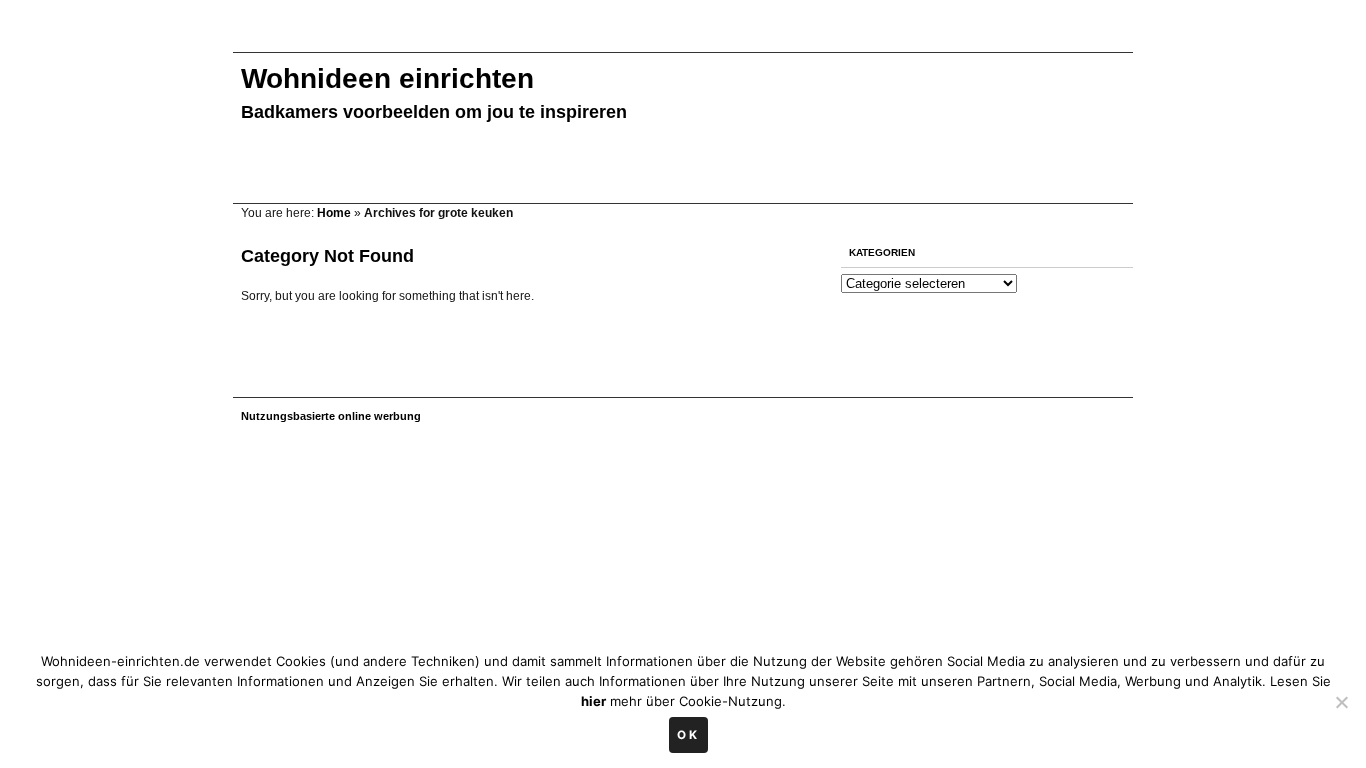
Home (334, 213)
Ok (688, 735)
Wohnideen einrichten (387, 78)
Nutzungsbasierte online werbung (331, 416)
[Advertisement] (597, 37)
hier (593, 701)
